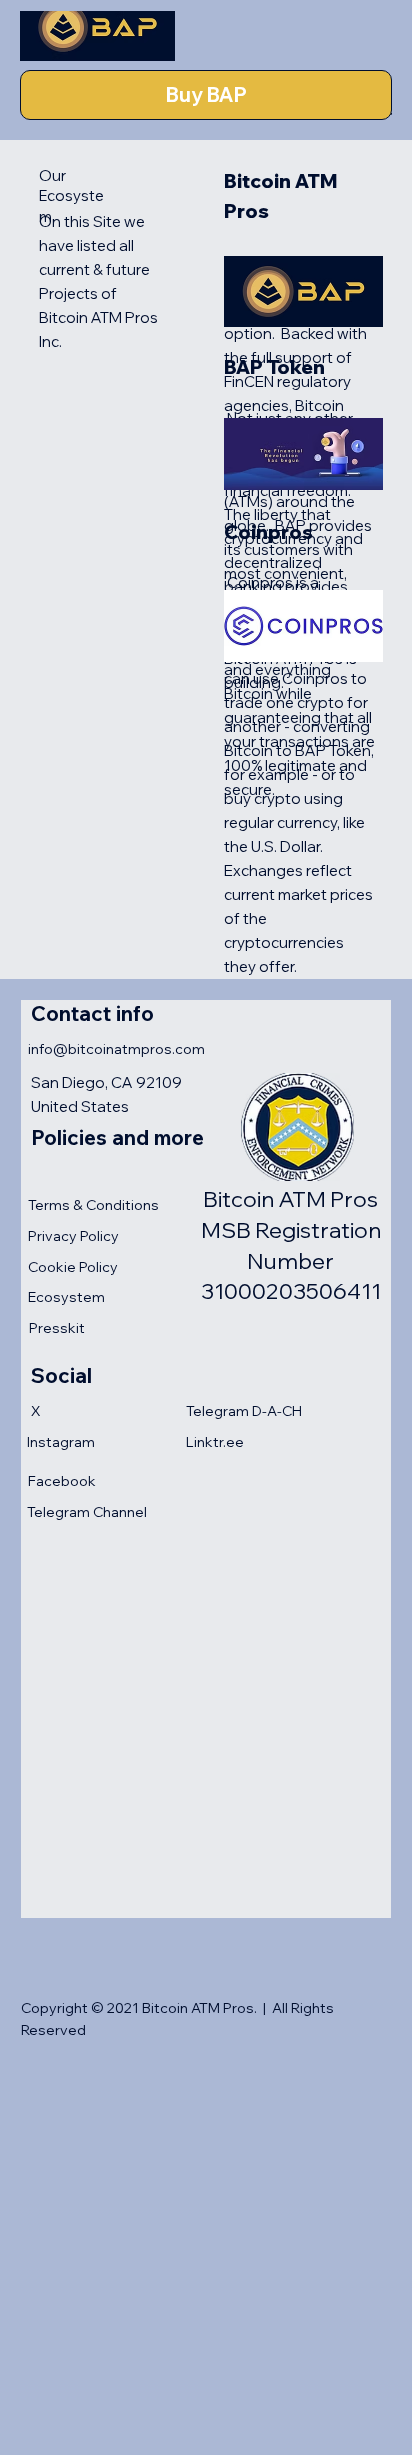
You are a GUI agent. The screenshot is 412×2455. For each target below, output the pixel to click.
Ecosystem (66, 1297)
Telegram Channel (87, 1512)
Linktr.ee (215, 1442)
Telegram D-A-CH (244, 1411)
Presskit (57, 1328)
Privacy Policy (73, 1236)
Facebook (62, 1481)
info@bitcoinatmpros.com (116, 1049)
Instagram (61, 1442)
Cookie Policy (73, 1267)
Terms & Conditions (93, 1205)
